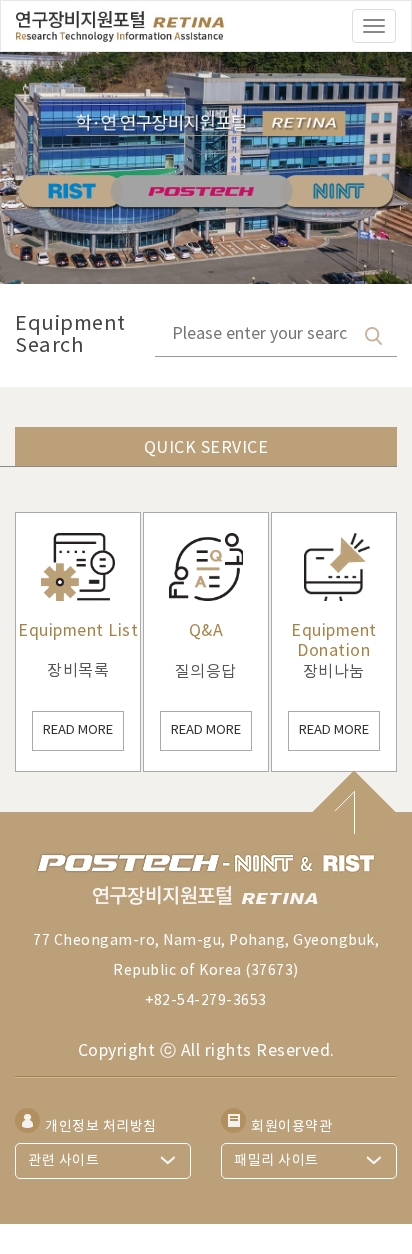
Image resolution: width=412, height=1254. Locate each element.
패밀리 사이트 (276, 1161)
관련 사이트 (63, 1161)
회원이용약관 (291, 1126)
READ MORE (78, 730)
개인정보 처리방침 (101, 1126)
